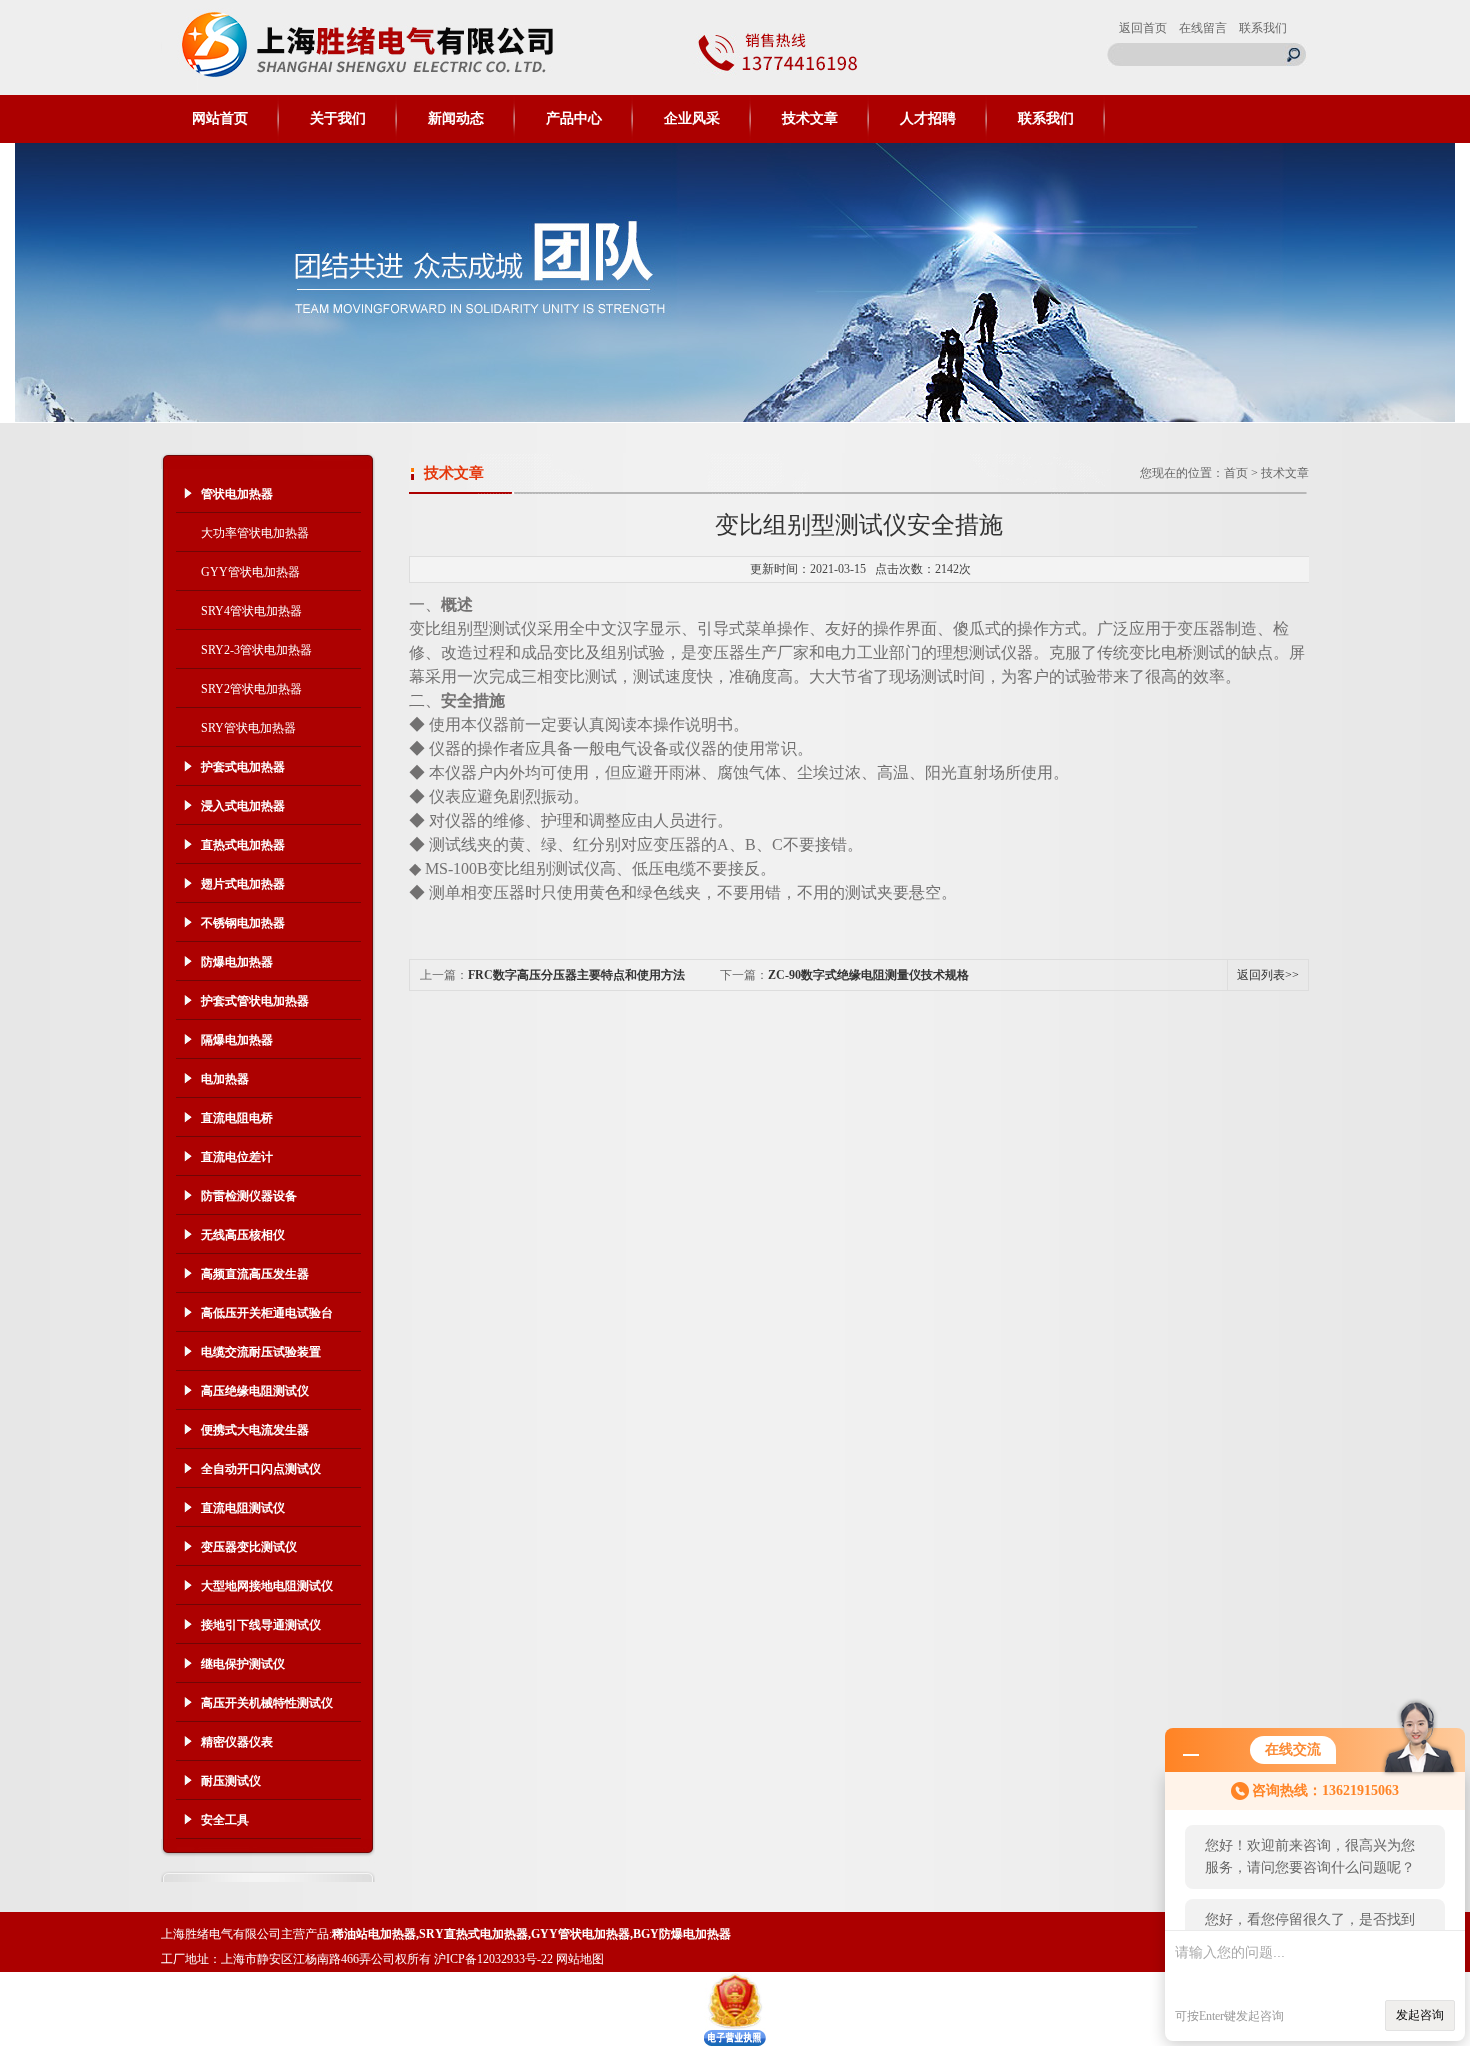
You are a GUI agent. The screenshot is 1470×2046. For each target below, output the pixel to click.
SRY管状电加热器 (248, 728)
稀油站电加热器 (374, 1934)
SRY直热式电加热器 (473, 1934)
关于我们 (338, 118)
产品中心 (574, 118)
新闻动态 (456, 118)
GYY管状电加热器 (250, 572)
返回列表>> (1268, 975)
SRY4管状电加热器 (251, 611)
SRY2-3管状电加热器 (256, 650)
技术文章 (810, 118)
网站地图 (580, 1959)
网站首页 (220, 118)
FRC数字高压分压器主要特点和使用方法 (576, 975)
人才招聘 (928, 118)
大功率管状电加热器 (255, 533)
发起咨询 (1420, 2015)
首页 (1236, 473)
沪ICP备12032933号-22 (493, 1959)
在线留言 (1203, 28)
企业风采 (692, 118)
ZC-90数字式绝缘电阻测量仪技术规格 (868, 975)
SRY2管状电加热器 (251, 689)
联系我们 (1263, 28)
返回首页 (1143, 28)
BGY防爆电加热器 (682, 1934)
